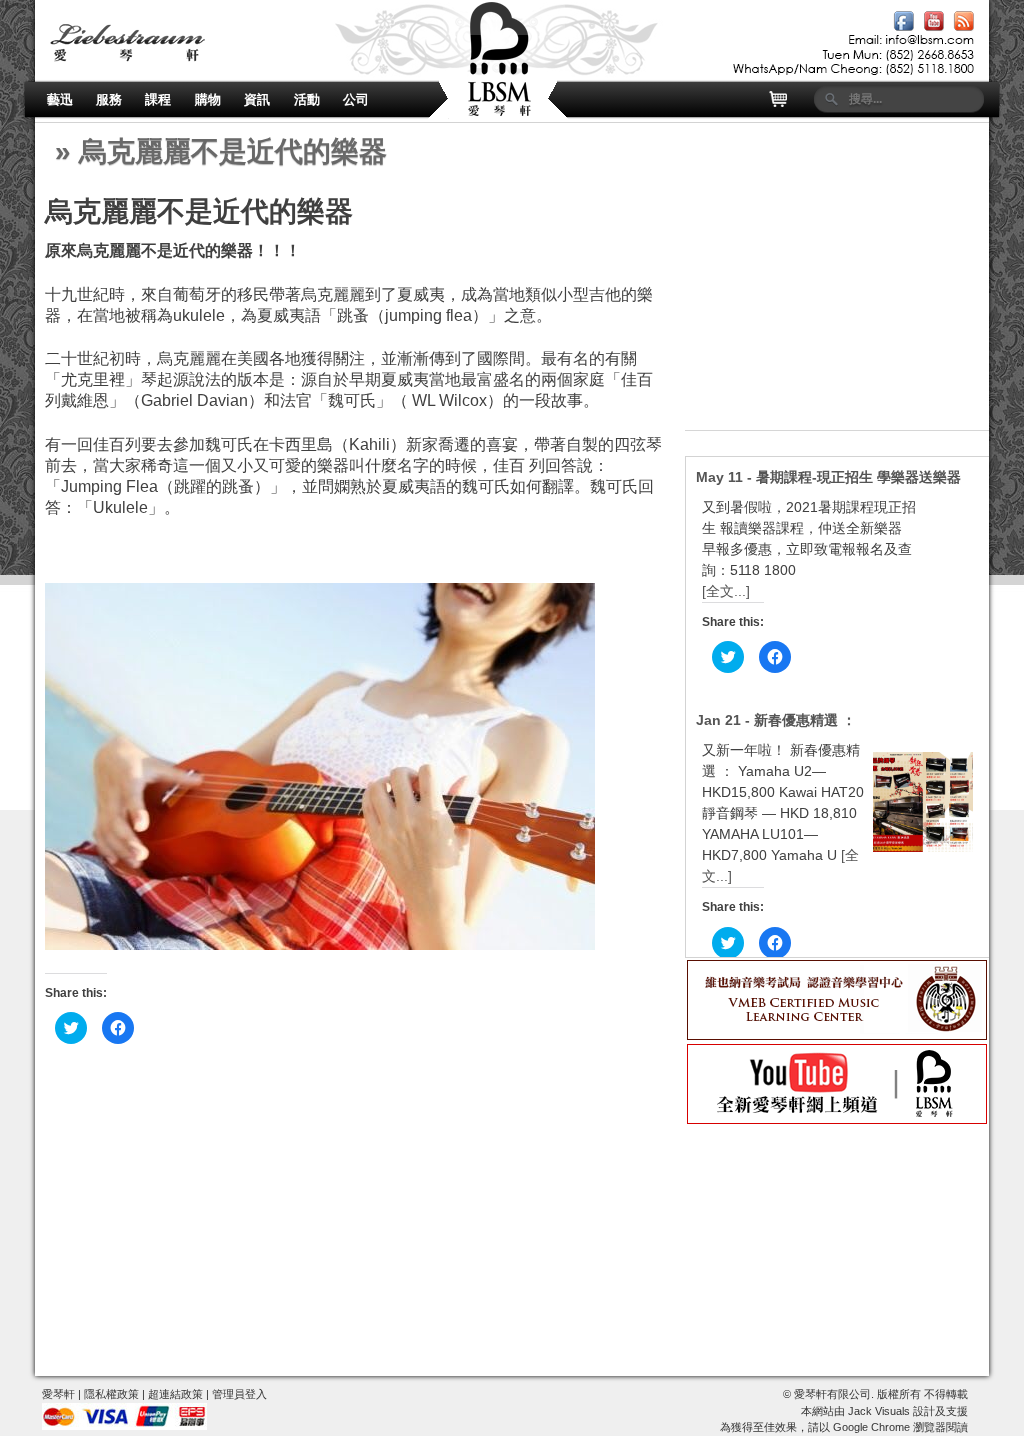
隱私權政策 (111, 1394)
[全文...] (726, 591)
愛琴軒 (58, 1394)
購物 (208, 99)
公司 (356, 99)
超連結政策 (175, 1394)
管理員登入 (239, 1394)
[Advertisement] (837, 305)
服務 (109, 99)
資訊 (257, 99)
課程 (158, 99)
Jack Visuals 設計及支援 (908, 1411)
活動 (307, 99)
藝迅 (60, 99)
